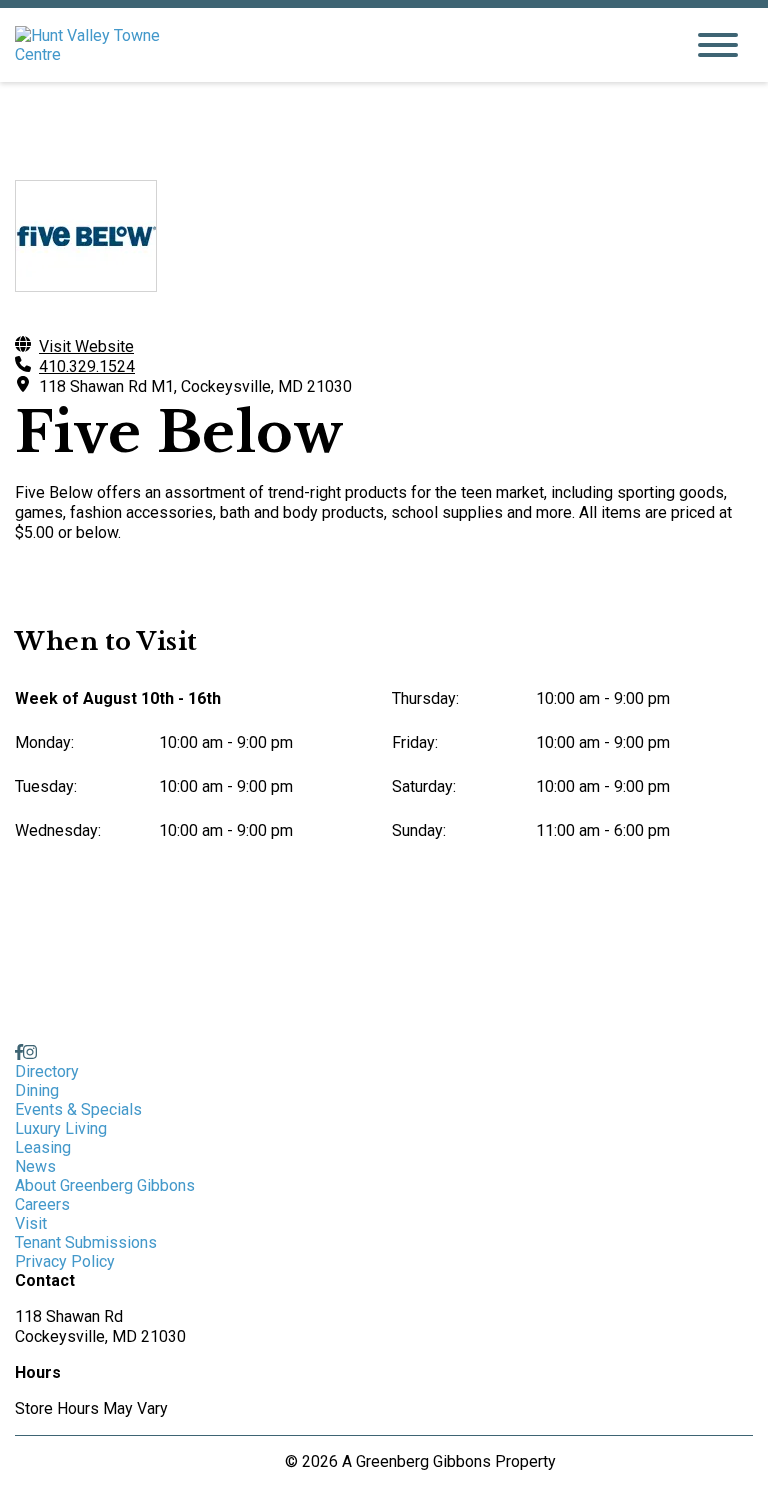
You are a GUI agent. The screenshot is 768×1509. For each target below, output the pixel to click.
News (35, 1166)
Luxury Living (61, 1128)
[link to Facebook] (19, 1052)
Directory (47, 1071)
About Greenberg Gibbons (105, 1185)
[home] (334, 45)
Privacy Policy (65, 1261)
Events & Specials (78, 1109)
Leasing (43, 1147)
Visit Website (86, 346)
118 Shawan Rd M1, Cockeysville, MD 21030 (195, 386)
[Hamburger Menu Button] (718, 45)
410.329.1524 (87, 366)
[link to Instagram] (30, 1052)
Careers (42, 1204)
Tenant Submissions (86, 1242)
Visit (31, 1223)
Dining (37, 1090)
